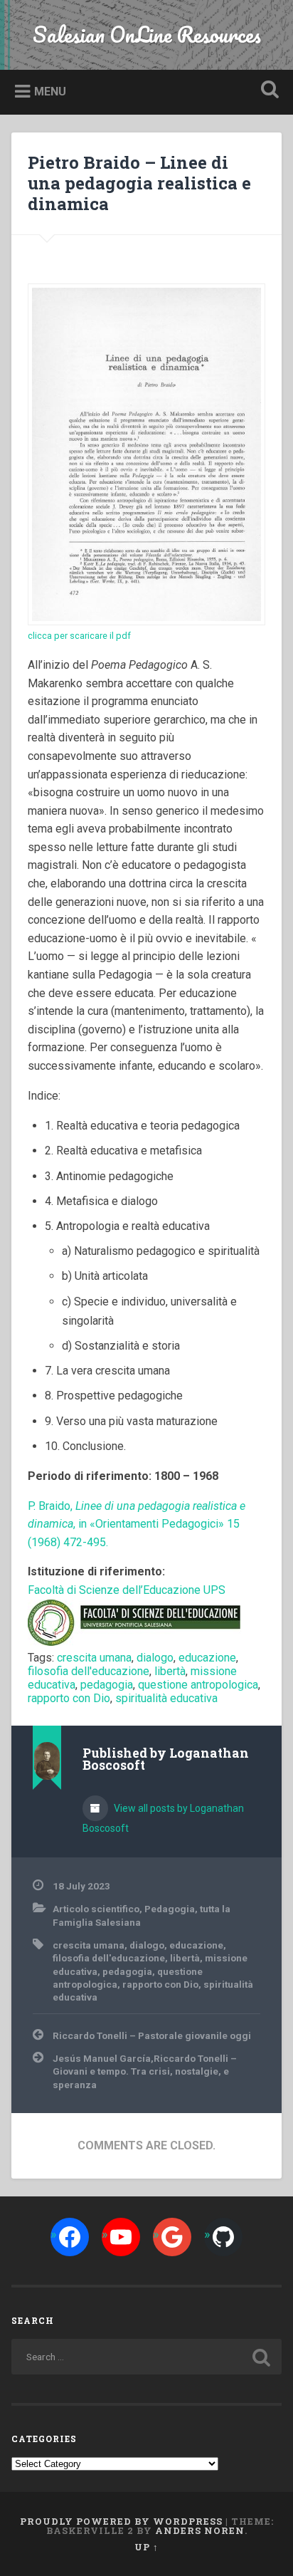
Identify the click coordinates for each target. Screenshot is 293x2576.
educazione (207, 1658)
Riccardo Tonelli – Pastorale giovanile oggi (152, 2035)
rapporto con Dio (69, 1698)
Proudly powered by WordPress (121, 2521)
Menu (50, 92)
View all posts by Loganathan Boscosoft (163, 1818)
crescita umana (94, 1658)
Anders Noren (200, 2530)
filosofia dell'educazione (89, 1671)
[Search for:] (146, 2357)
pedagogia (107, 1685)
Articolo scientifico (96, 1909)
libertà (170, 1671)
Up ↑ (146, 2547)
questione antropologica (198, 1685)
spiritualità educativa (166, 1698)
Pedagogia (170, 1909)
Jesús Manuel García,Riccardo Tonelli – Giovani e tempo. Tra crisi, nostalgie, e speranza (145, 2071)
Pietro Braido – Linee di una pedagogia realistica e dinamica (139, 183)
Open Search (267, 91)
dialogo (155, 1658)
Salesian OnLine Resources (147, 35)
